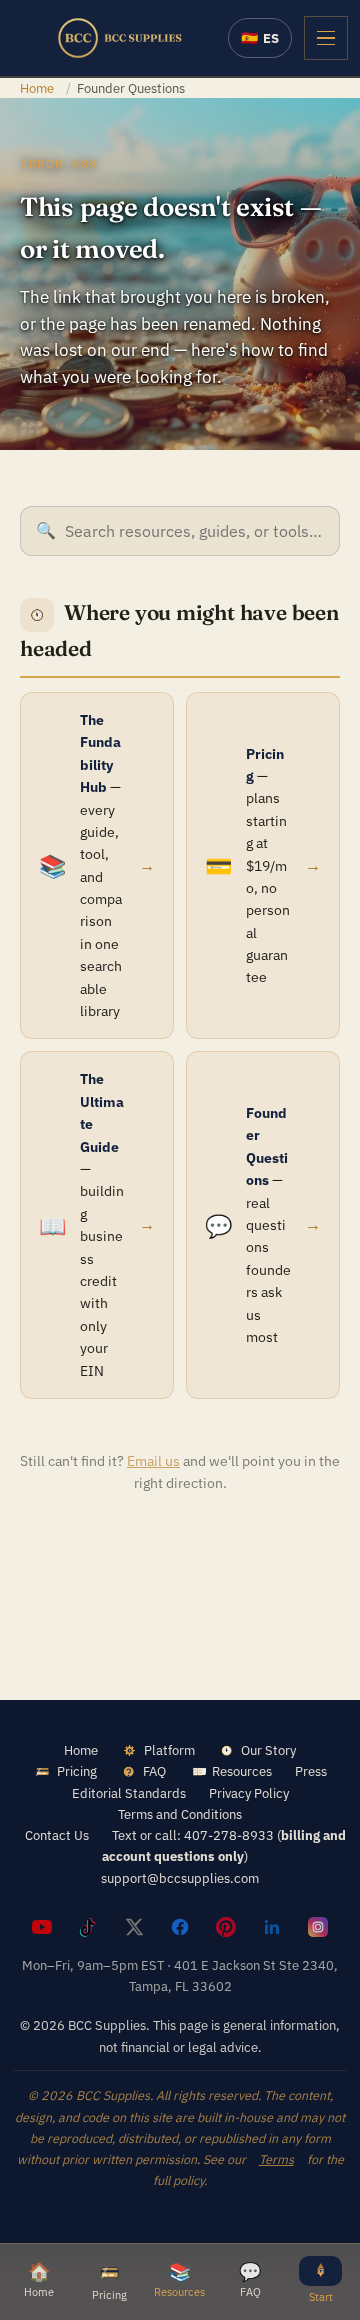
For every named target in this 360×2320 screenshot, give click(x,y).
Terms (276, 2159)
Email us (153, 1461)
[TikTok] (88, 1927)
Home (37, 88)
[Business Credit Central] (120, 38)
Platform (169, 1750)
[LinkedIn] (272, 1927)
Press (311, 1771)
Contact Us (57, 1835)
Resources (242, 1771)
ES (260, 38)
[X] (134, 1927)
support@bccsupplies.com (180, 1878)
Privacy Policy (249, 1793)
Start (321, 2297)
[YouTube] (42, 1927)
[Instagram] (318, 1927)
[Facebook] (180, 1927)
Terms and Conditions (180, 1814)
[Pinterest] (226, 1927)
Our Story (268, 1750)
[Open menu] (326, 38)
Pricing (77, 1771)
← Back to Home (180, 1546)
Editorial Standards (129, 1793)
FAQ (154, 1771)
